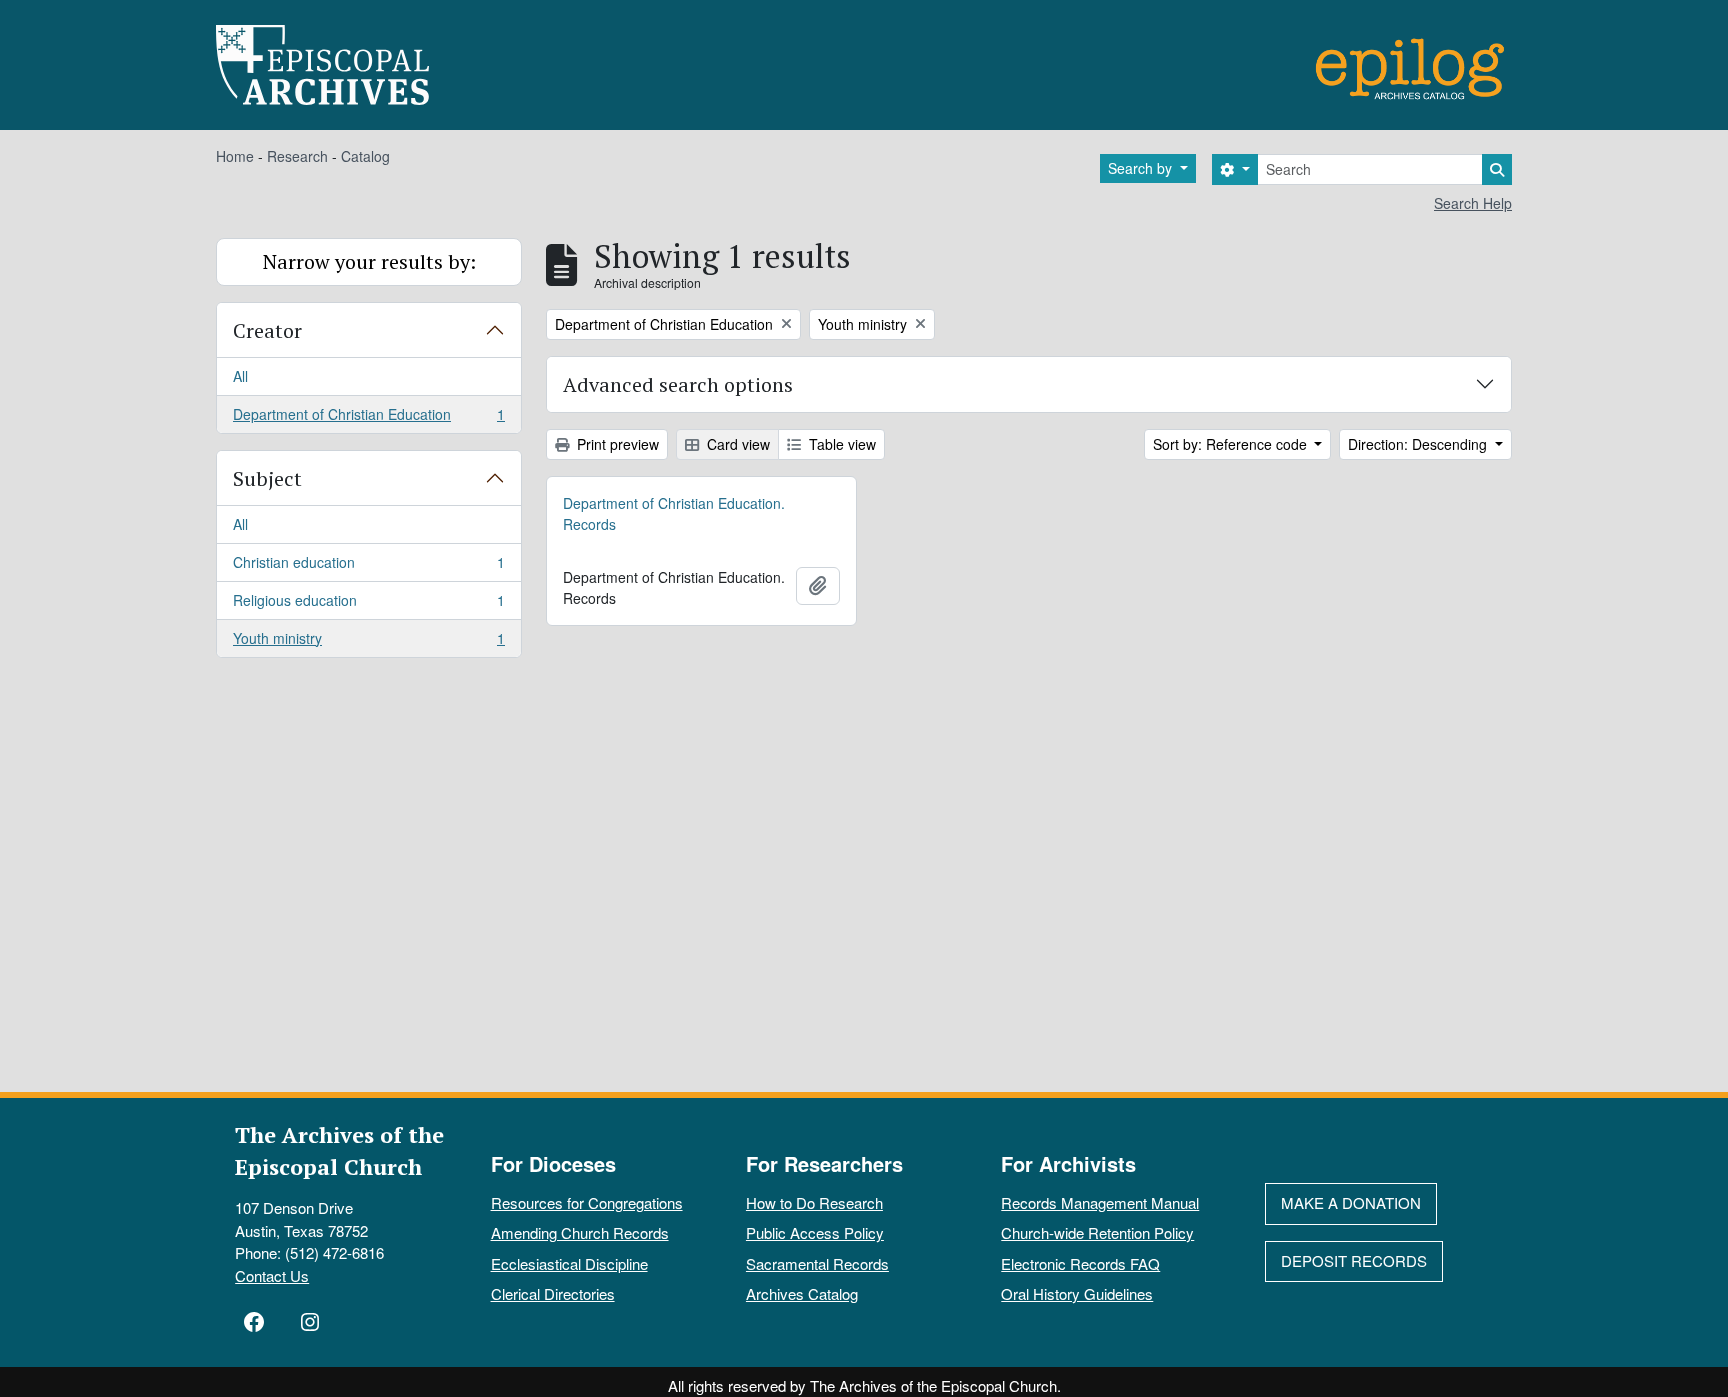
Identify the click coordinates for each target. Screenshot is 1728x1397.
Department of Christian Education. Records (674, 513)
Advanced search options (678, 384)
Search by (1142, 168)
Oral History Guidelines (1077, 1293)
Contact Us (272, 1275)
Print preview (616, 444)
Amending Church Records (580, 1232)
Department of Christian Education (368, 418)
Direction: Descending (1419, 444)
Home (235, 156)
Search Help (1473, 203)
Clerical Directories (553, 1293)
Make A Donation (1351, 1202)
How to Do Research (814, 1202)
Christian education (368, 567)
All (240, 376)
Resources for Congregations (587, 1202)
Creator (267, 330)
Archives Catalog (802, 1293)
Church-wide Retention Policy (1097, 1232)
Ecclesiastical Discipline (569, 1263)
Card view (736, 444)
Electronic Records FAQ (1080, 1263)
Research (297, 156)
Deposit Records (1354, 1260)
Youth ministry (368, 642)
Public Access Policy (815, 1232)
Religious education (368, 605)
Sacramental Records (817, 1263)
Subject (267, 478)
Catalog (365, 156)
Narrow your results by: (369, 261)
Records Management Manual (1100, 1202)
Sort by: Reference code (1232, 444)
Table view (840, 444)
